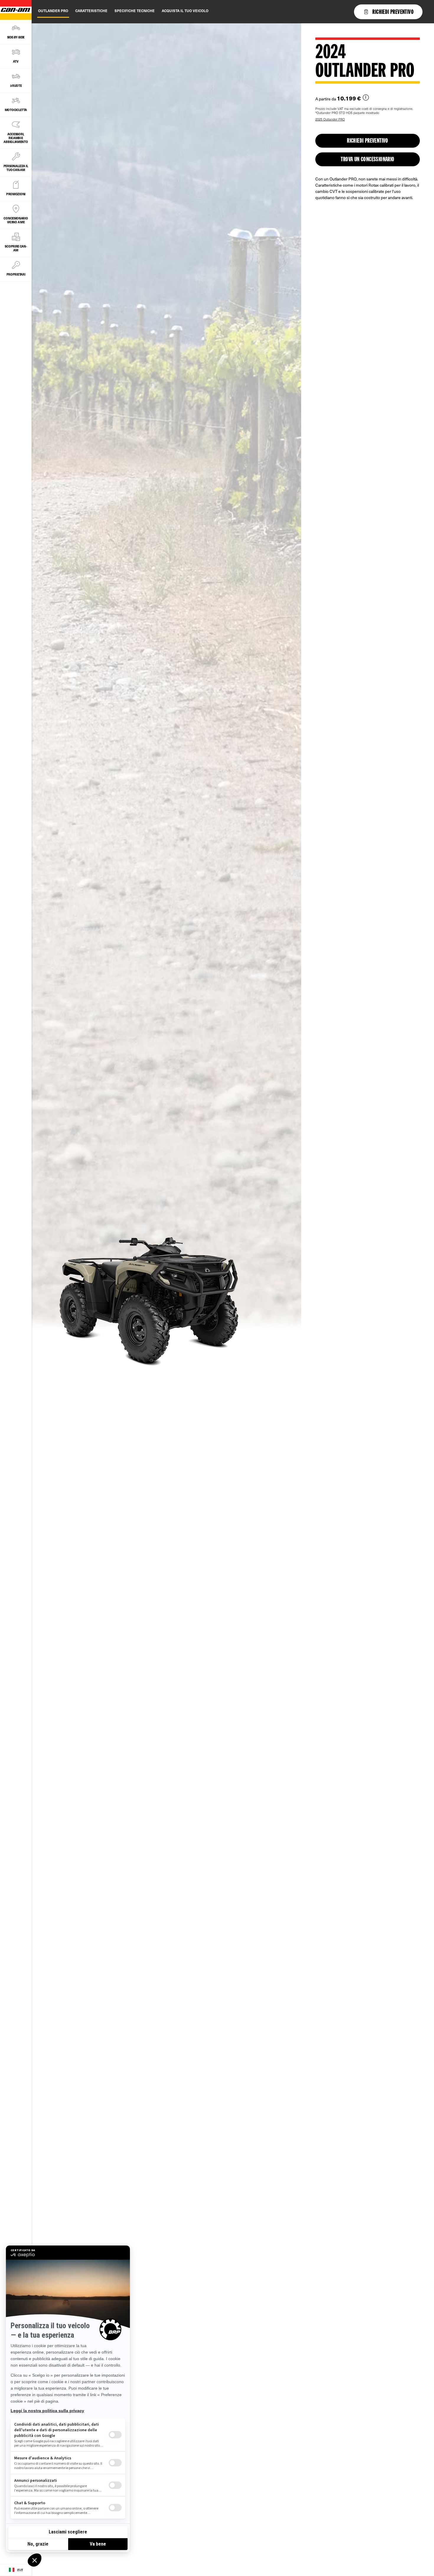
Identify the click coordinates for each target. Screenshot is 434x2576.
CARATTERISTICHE (91, 11)
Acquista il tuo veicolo (185, 11)
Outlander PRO (53, 11)
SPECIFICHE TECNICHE (135, 11)
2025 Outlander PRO (330, 119)
